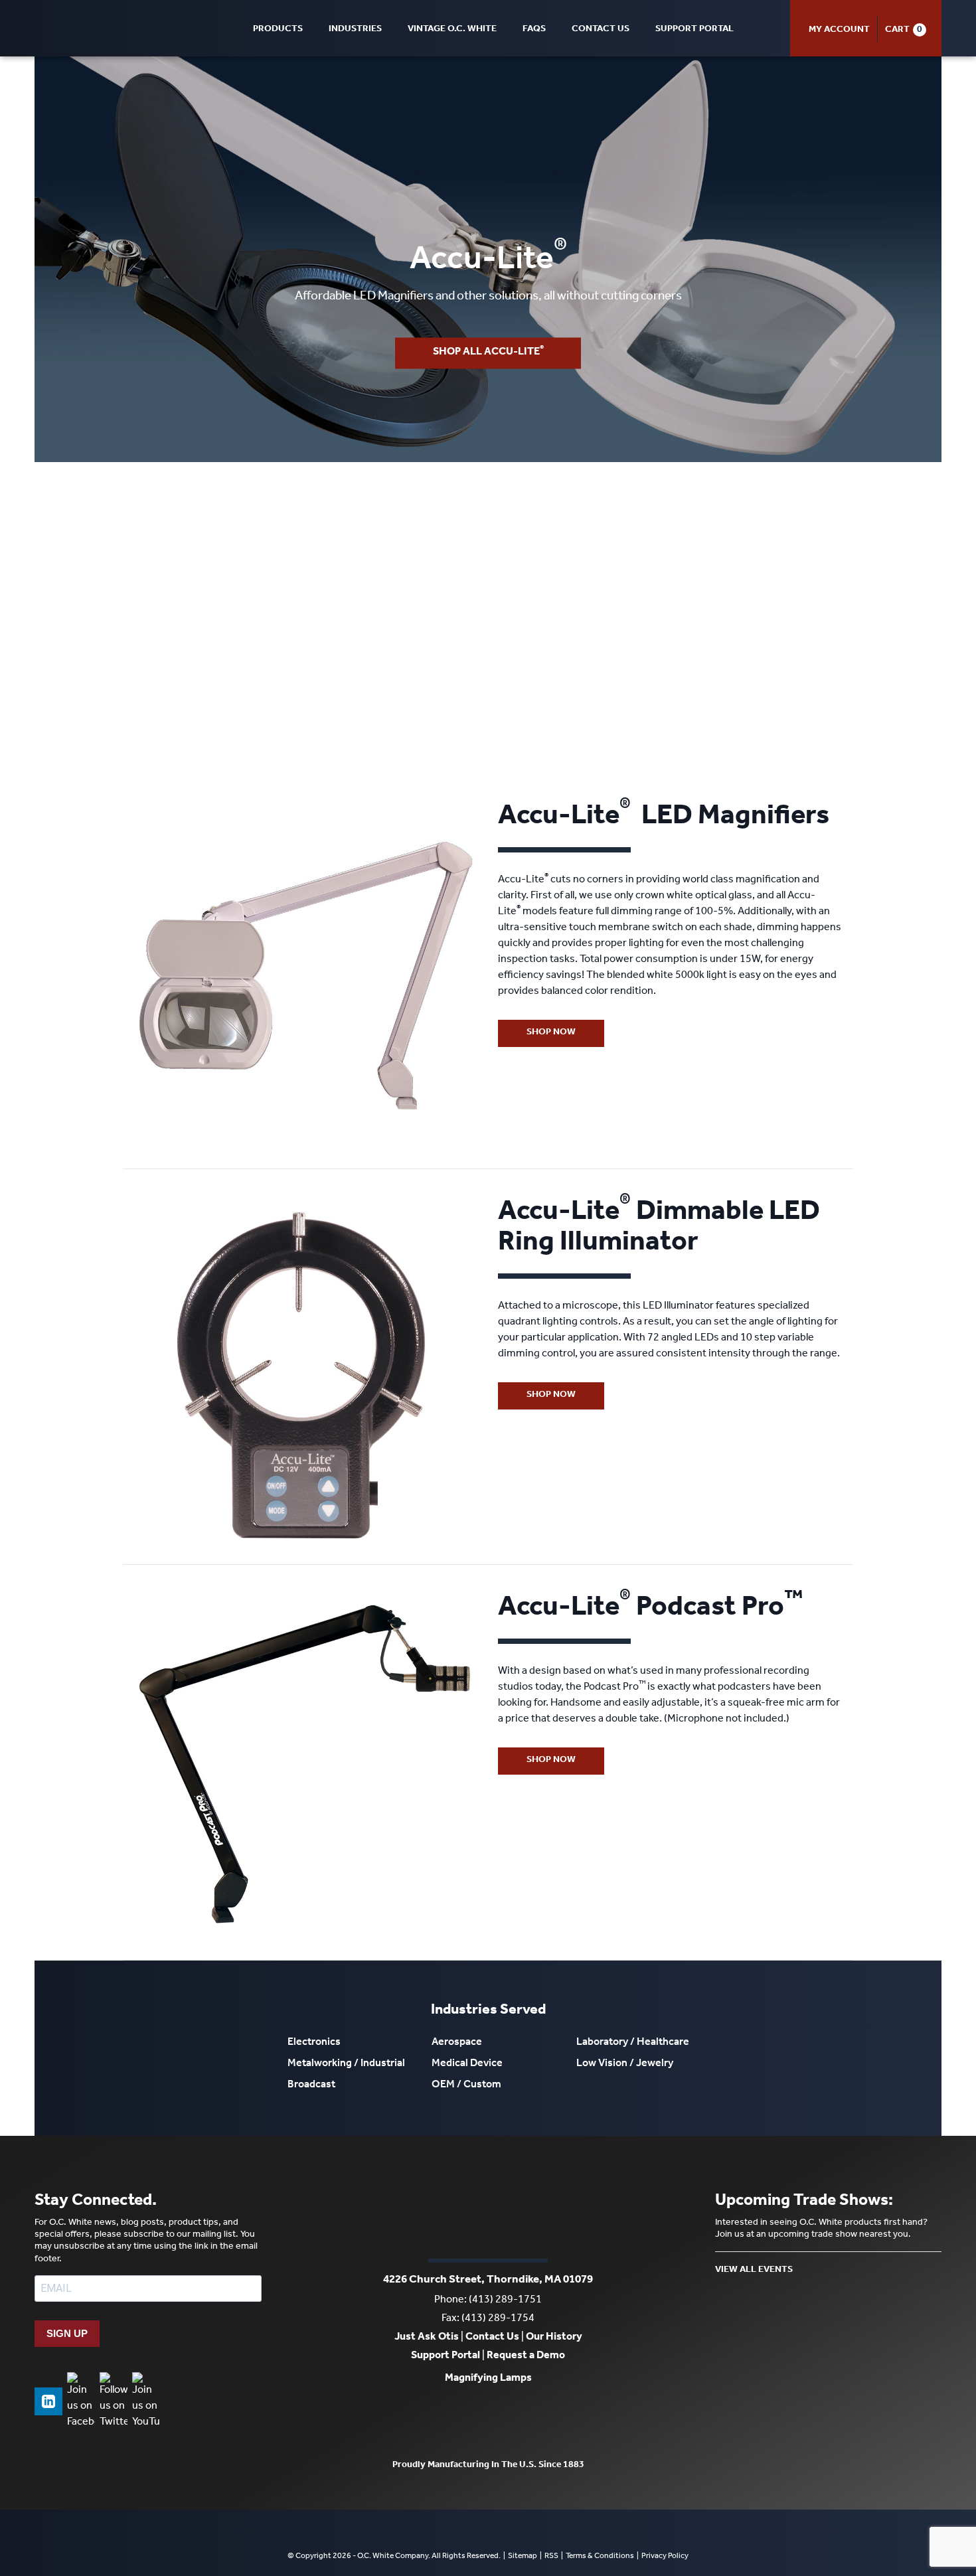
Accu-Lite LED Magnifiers (664, 819)
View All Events (754, 2271)
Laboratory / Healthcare (633, 2043)
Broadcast (311, 2085)
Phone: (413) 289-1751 (488, 2300)
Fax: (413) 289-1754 (488, 2319)
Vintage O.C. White (452, 30)
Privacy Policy (665, 2557)
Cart (897, 31)
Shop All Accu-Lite (488, 352)
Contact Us (601, 30)
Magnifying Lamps (488, 2379)
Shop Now (551, 1033)
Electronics (314, 2043)
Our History (554, 2338)
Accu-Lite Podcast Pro (650, 1610)
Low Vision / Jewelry (625, 2064)
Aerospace (457, 2043)
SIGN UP (67, 2333)
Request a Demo (526, 2356)
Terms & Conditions (600, 2557)
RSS (551, 2557)
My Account (839, 31)
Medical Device (467, 2064)
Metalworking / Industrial (346, 2064)
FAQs (534, 30)
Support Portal (694, 30)
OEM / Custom (466, 2085)
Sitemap (523, 2557)
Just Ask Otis (427, 2338)
